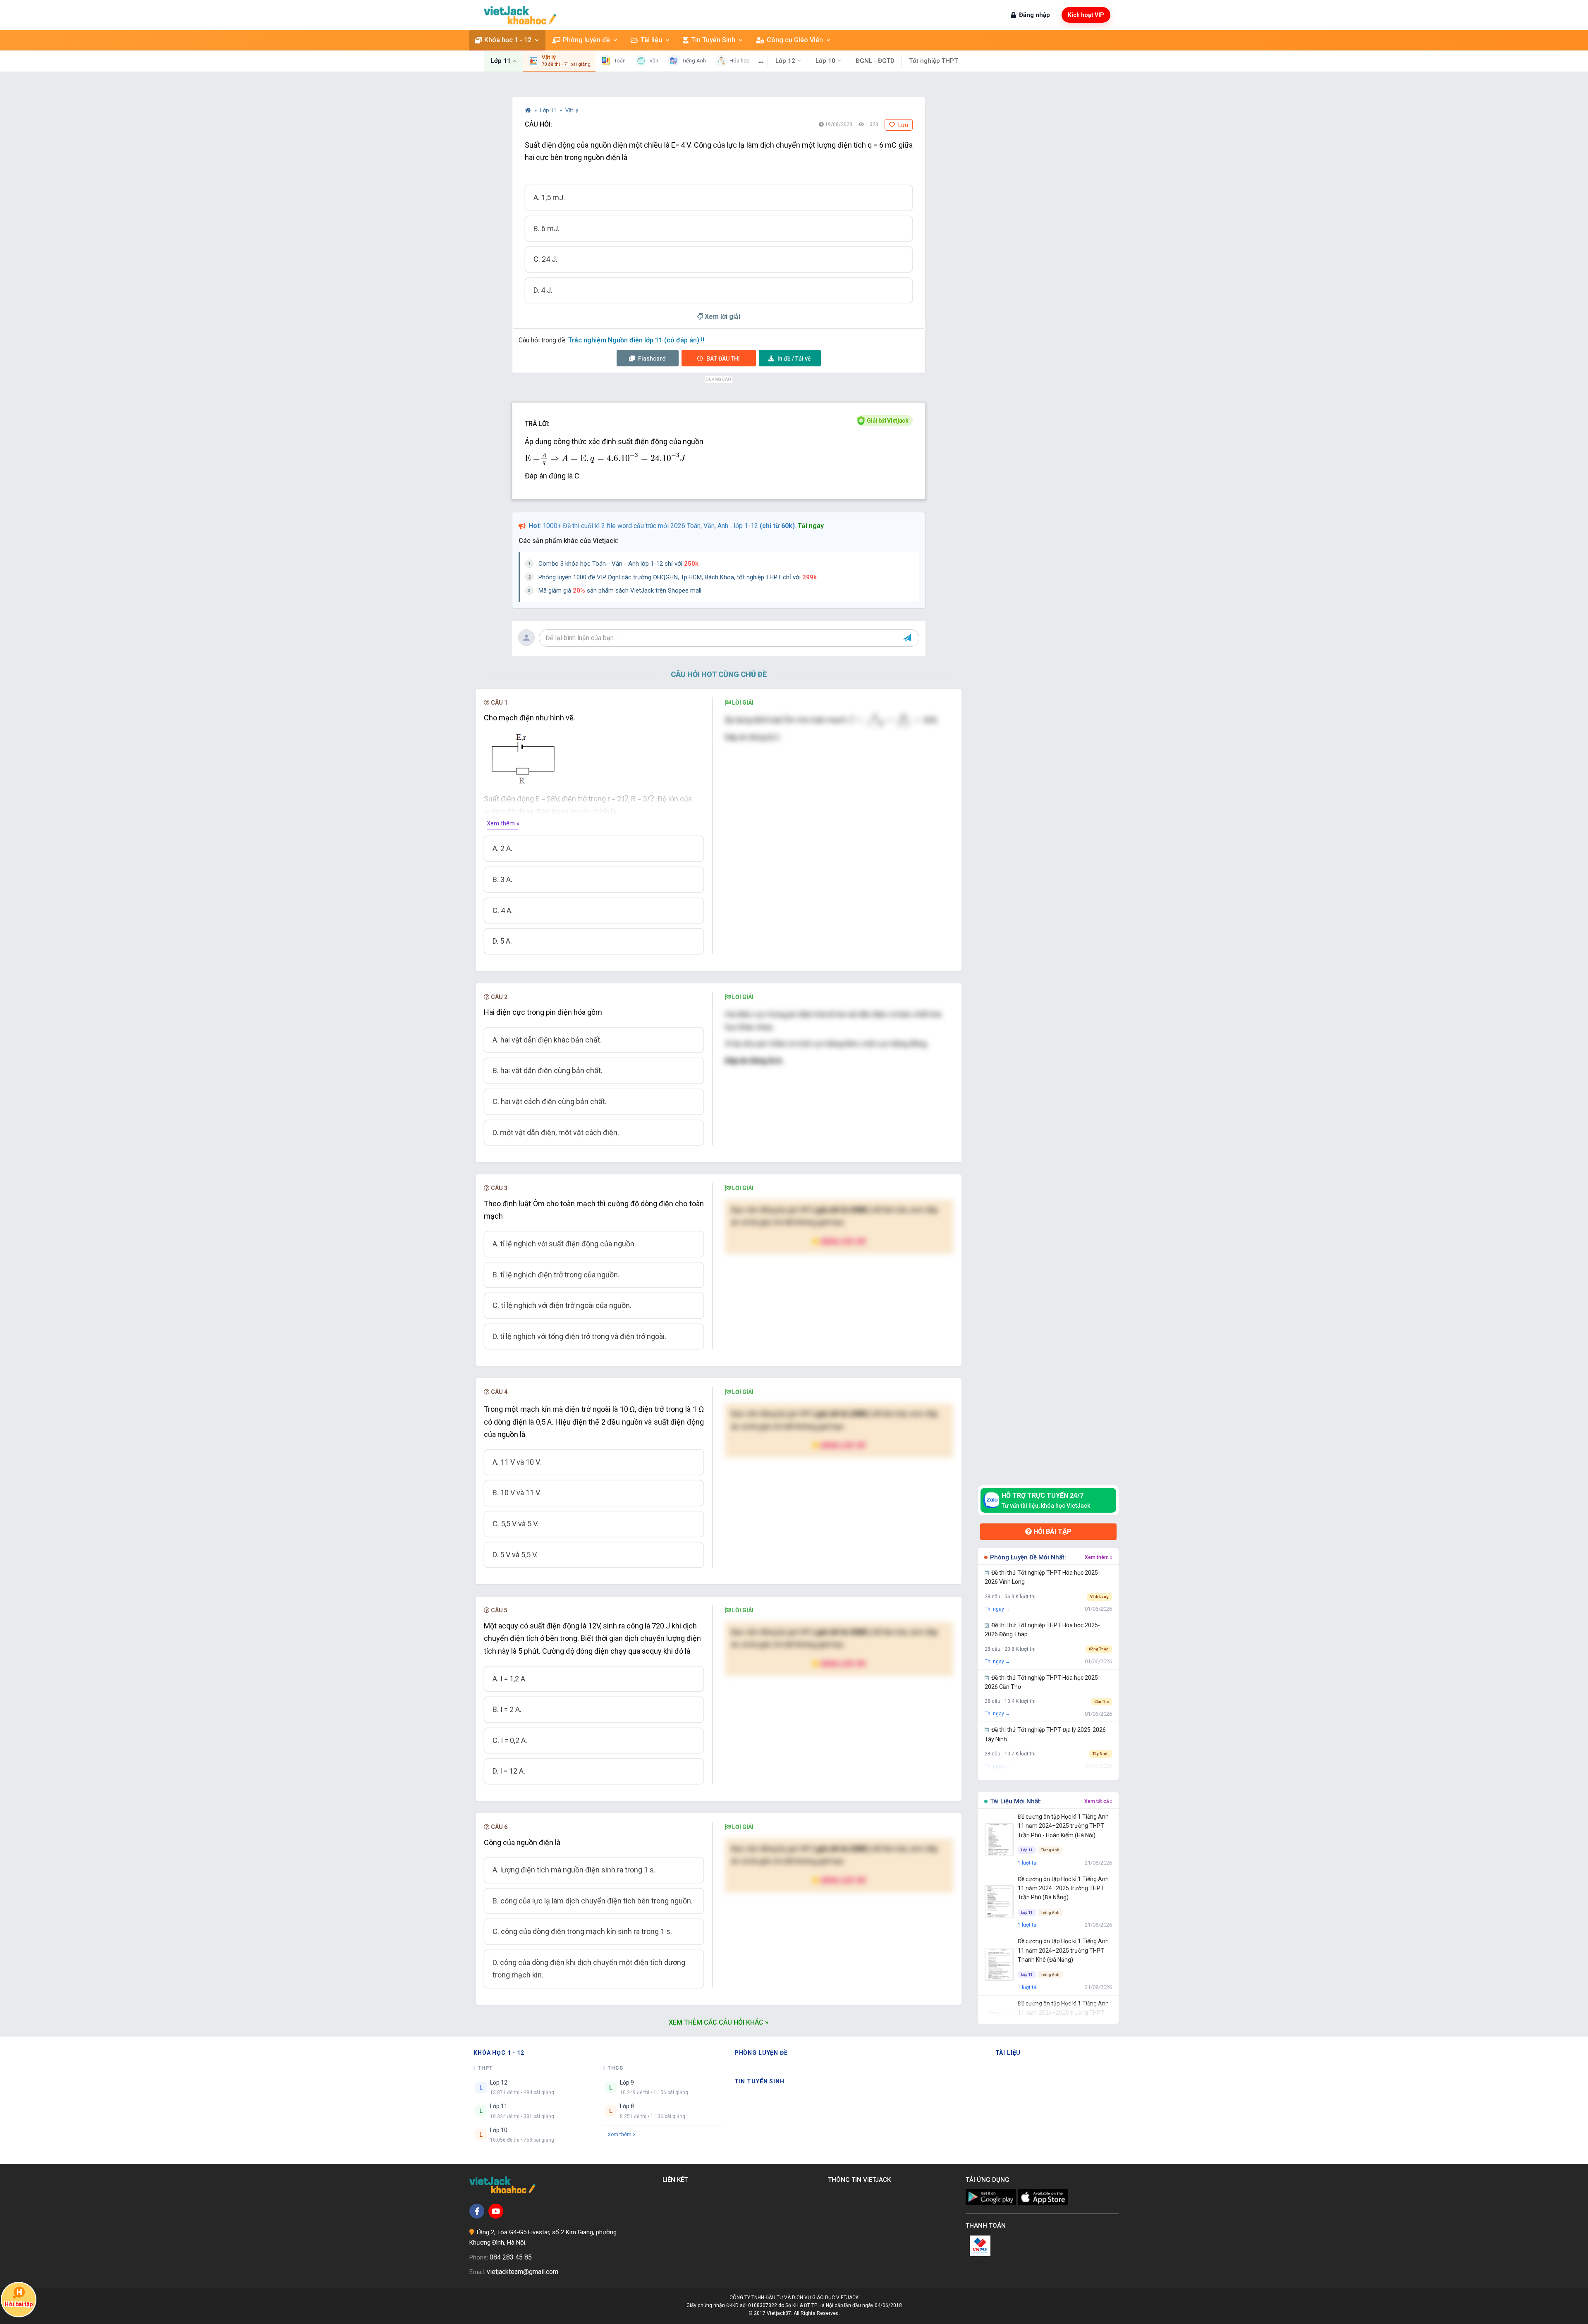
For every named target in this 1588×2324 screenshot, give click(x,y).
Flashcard (651, 359)
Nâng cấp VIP (843, 1241)
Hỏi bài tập (1052, 1531)
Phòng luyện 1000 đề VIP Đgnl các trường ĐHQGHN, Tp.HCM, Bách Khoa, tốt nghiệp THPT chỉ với (678, 577)
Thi (723, 359)
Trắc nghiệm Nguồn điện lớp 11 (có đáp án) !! (636, 340)
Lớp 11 (549, 110)
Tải (794, 359)
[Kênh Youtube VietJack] (496, 2211)
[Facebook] (477, 2211)
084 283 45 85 (511, 2257)
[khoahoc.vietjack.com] (520, 15)
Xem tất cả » (1098, 1801)
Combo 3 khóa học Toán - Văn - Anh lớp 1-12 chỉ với (618, 564)
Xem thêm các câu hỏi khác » (719, 2022)
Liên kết (677, 2180)
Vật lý (572, 110)
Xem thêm (619, 2134)
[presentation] (605, 459)
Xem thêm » (503, 823)
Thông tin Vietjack (861, 2180)
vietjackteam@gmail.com (523, 2272)
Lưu (903, 125)
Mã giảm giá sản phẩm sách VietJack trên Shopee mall (620, 591)
